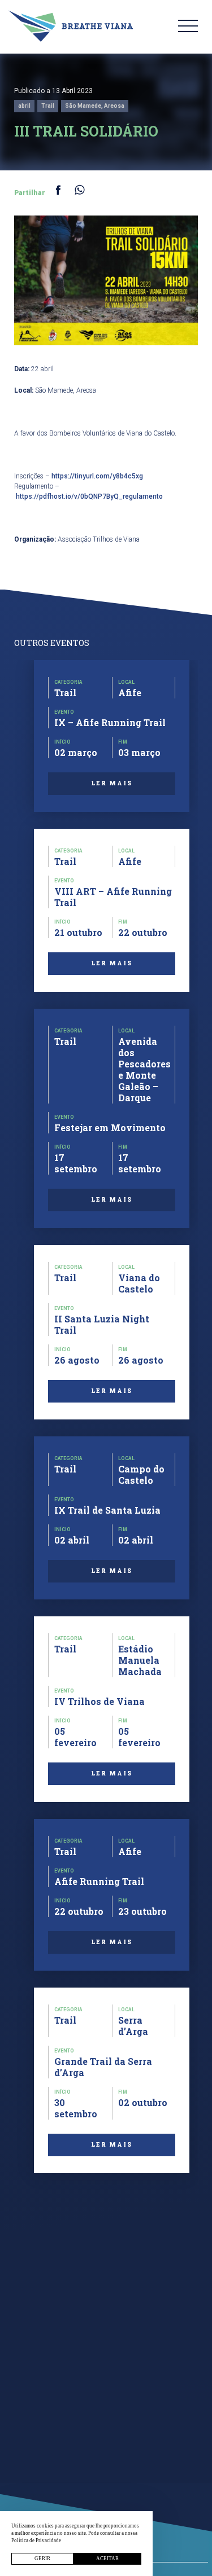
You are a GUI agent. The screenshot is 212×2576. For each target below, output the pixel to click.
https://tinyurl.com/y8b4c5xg (97, 476)
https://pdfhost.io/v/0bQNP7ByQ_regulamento (89, 496)
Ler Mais (112, 783)
